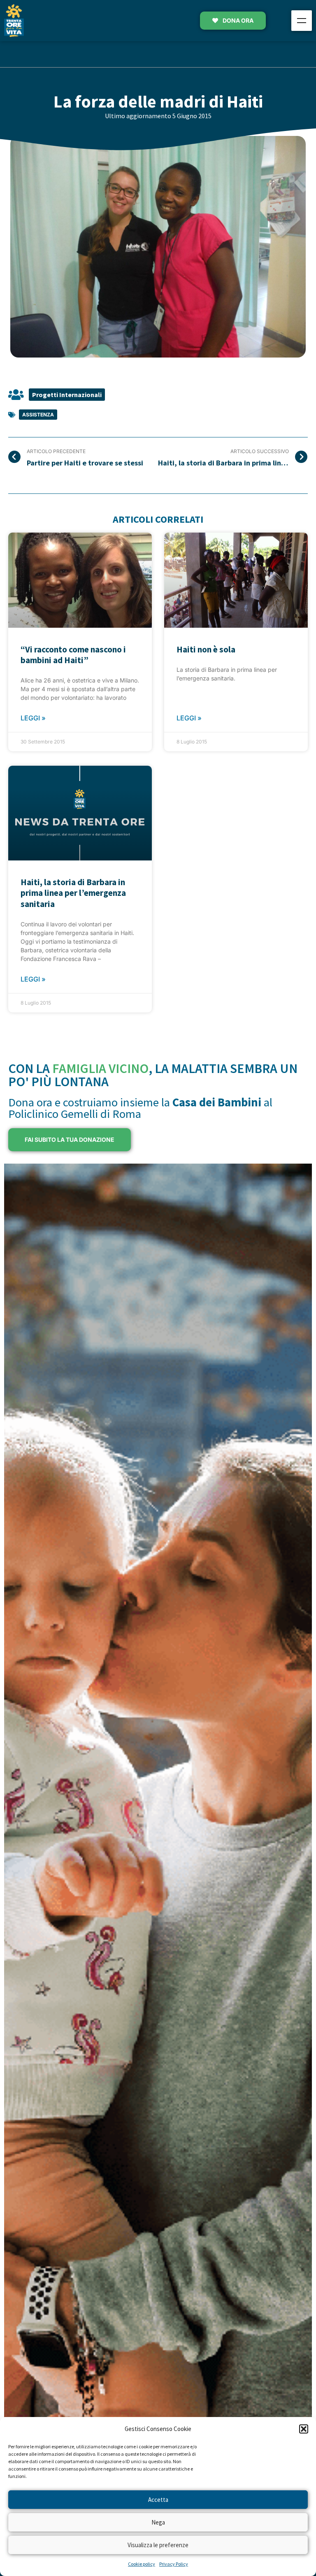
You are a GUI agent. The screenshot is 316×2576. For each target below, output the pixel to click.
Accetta (158, 2500)
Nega (158, 2522)
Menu (302, 21)
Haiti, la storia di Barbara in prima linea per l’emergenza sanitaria (73, 893)
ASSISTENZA (38, 415)
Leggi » (33, 718)
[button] (304, 2429)
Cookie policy (142, 2564)
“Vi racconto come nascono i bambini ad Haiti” (73, 655)
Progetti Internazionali (67, 395)
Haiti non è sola (206, 649)
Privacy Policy (174, 2564)
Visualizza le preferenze (158, 2545)
